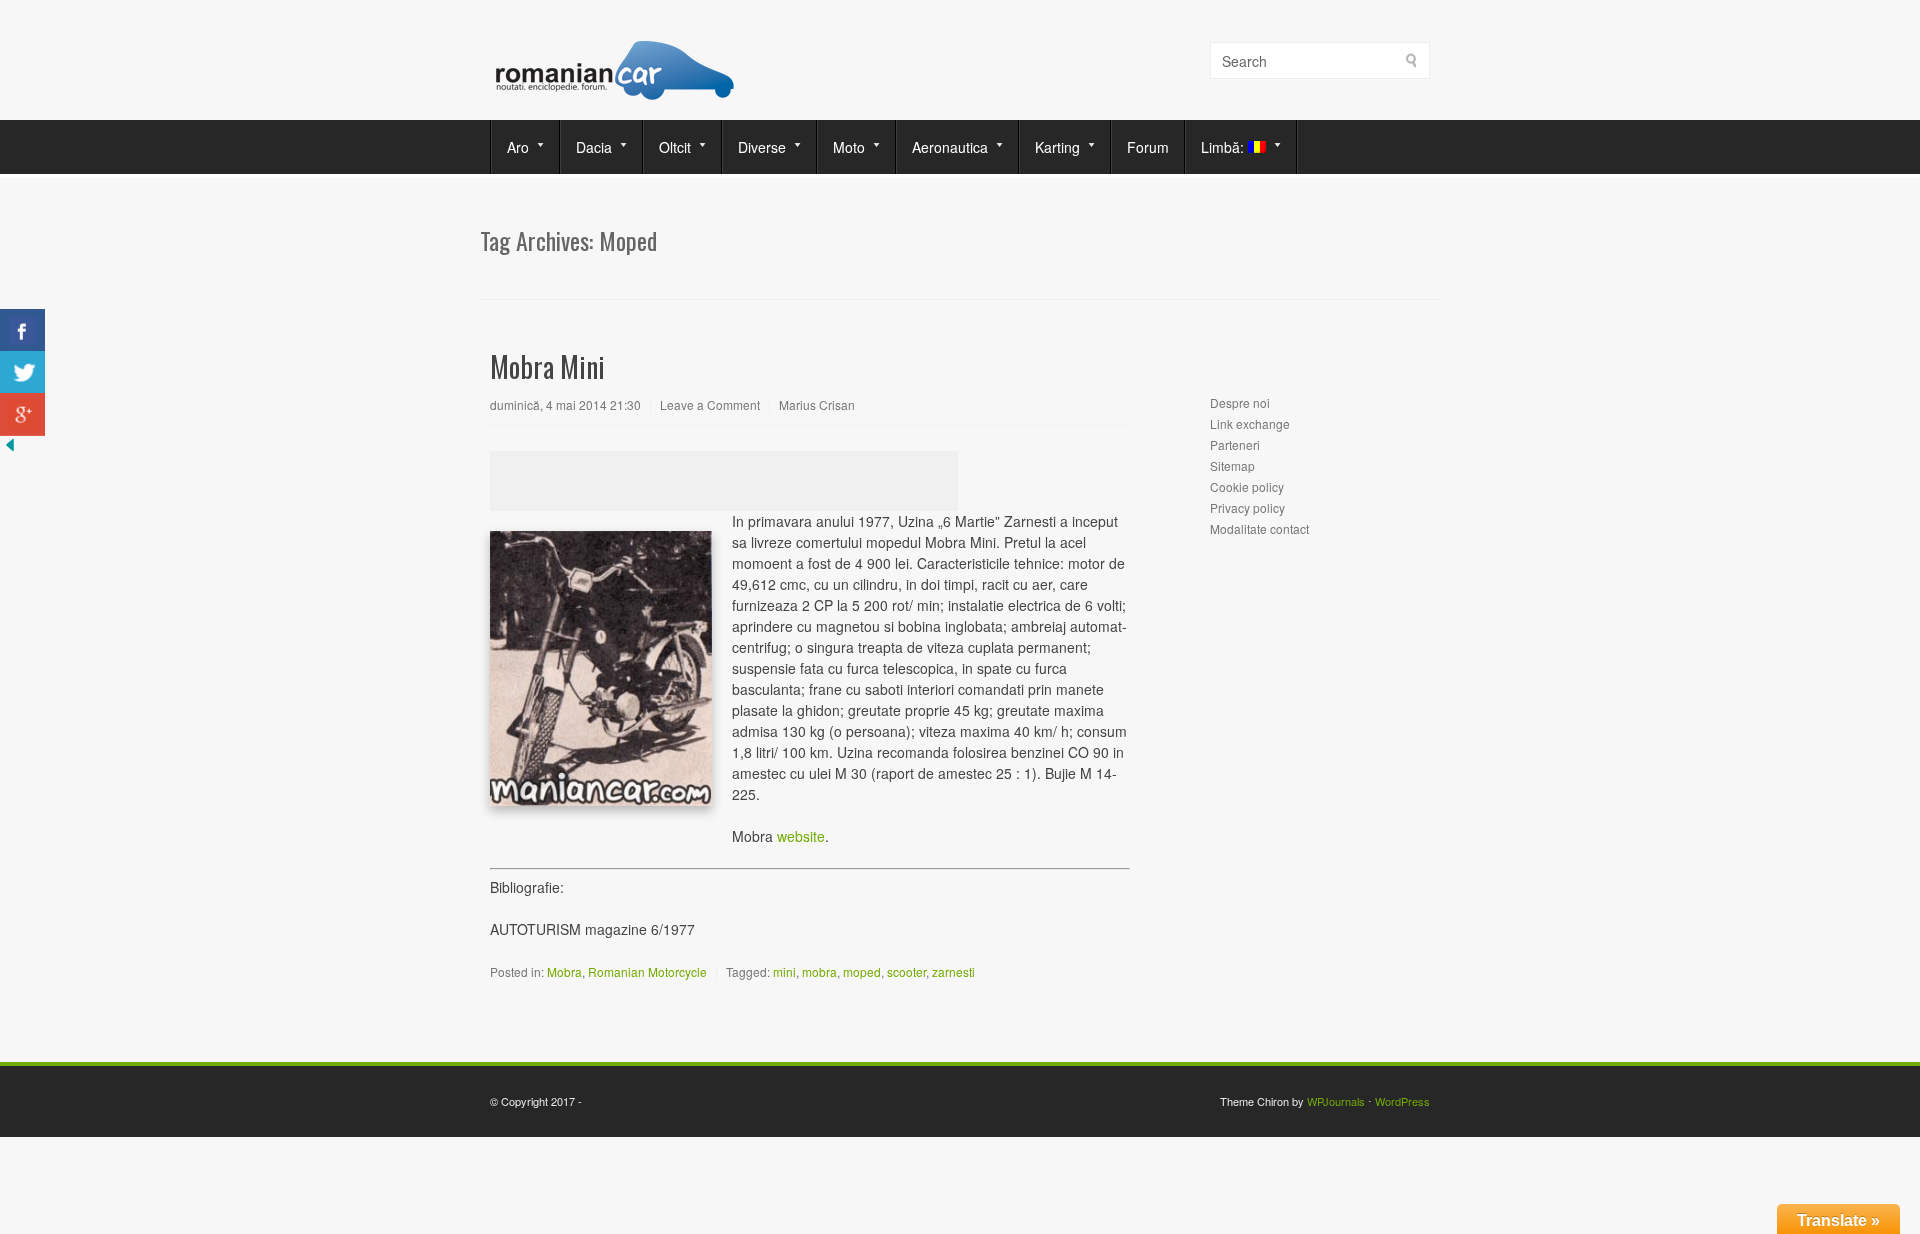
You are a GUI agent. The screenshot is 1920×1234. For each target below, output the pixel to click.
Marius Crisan (817, 404)
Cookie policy (1247, 486)
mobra (819, 971)
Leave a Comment (710, 404)
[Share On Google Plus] (22, 414)
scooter (906, 971)
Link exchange (1250, 423)
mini (784, 971)
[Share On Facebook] (22, 330)
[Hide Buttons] (10, 449)
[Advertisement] (724, 481)
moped (862, 971)
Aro (510, 147)
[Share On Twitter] (22, 372)
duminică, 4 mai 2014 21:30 (565, 404)
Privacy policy (1247, 507)
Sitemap (1232, 465)
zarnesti (953, 971)
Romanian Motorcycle (647, 971)
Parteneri (1235, 444)
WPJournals (1336, 1101)
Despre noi (1240, 402)
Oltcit (667, 147)
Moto (841, 147)
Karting (1050, 147)
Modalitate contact (1259, 528)
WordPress (1402, 1101)
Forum (1148, 147)
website (801, 836)
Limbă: (1217, 147)
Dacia (586, 147)
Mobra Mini (547, 366)
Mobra (564, 971)
